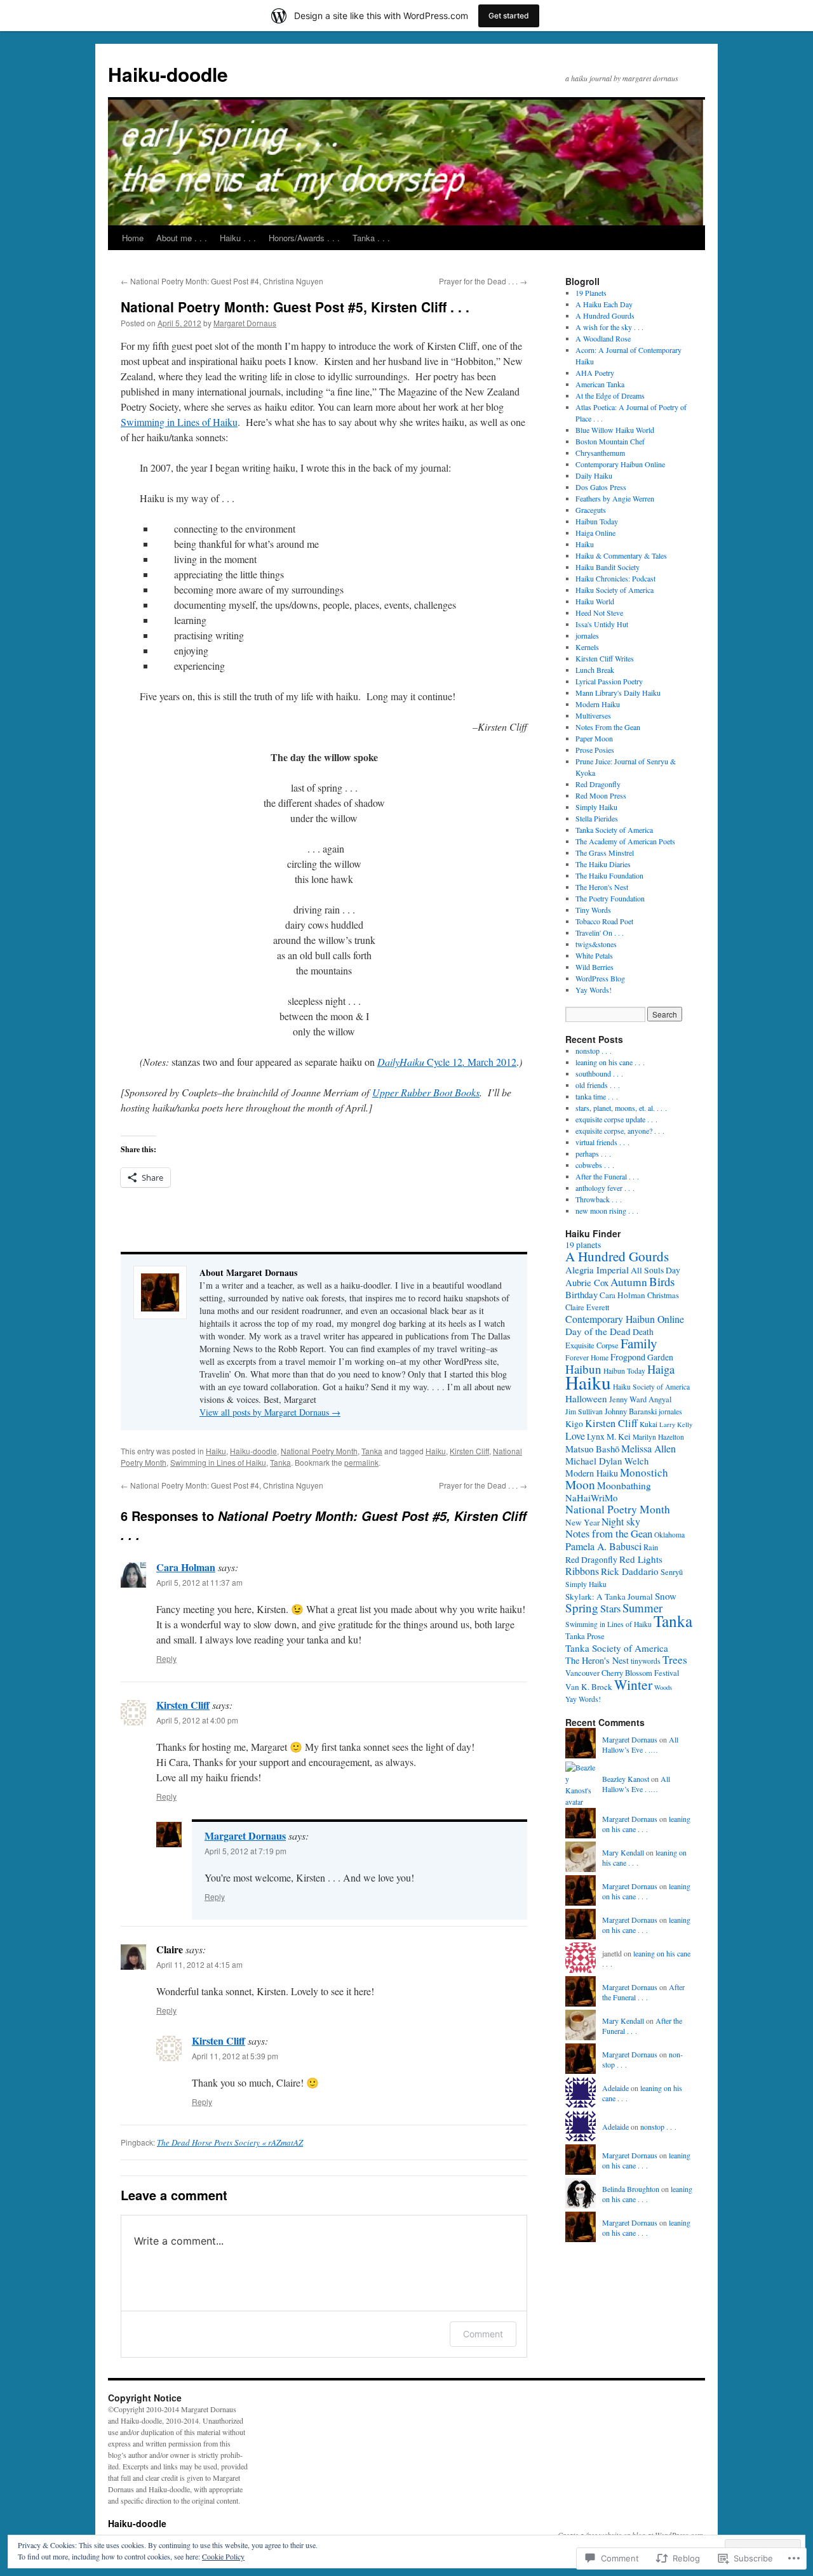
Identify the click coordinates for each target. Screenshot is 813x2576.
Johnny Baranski (631, 1411)
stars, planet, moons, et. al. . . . (621, 1108)
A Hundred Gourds (605, 315)
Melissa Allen (648, 1448)
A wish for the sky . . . (609, 327)
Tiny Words (593, 910)
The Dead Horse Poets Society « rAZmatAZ (230, 2142)
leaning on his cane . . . (610, 1062)
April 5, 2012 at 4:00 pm (197, 1720)
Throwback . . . (599, 1199)
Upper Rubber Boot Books (426, 1092)
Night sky (621, 1521)
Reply (166, 1658)
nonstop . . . (594, 1051)
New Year (582, 1522)
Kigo (574, 1424)
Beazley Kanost (626, 1779)
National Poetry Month (319, 1451)
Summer (642, 1608)
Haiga (661, 1369)
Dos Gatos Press (601, 487)
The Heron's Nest (602, 887)
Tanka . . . (371, 238)
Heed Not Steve (599, 613)
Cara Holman (186, 1567)
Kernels (587, 647)
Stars (610, 1609)
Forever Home (587, 1358)
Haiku (216, 1451)
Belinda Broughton (631, 2189)
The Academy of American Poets (625, 841)
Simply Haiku (596, 807)
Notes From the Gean (608, 727)
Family (639, 1343)
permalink (361, 1462)
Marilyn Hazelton (658, 1437)
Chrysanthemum (600, 453)
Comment (483, 2334)
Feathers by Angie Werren (615, 498)
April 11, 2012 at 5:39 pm (235, 2056)
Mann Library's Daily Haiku (618, 693)
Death (643, 1331)
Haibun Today (597, 521)
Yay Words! (594, 990)
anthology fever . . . (605, 1188)
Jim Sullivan (584, 1411)
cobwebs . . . (595, 1165)
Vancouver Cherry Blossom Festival (622, 1673)
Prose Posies (595, 750)
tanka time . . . (597, 1096)
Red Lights (641, 1559)
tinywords (646, 1661)
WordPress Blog (600, 978)
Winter (633, 1684)
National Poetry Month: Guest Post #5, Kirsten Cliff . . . (295, 307)
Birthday (581, 1294)
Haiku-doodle (168, 74)
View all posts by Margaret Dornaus (270, 1412)
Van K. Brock (589, 1687)
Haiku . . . (238, 238)
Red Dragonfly (598, 784)
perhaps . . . (593, 1153)
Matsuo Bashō (592, 1449)
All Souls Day (655, 1270)
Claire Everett (587, 1307)
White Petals (594, 955)
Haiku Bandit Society (608, 567)
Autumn (629, 1282)
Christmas (663, 1295)
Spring (582, 1608)
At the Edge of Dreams (610, 395)
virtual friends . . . (602, 1142)
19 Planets (591, 293)
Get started (509, 16)
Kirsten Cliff (469, 1451)
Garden (660, 1357)
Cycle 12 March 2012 (447, 1062)
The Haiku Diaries (603, 864)
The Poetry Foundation (610, 898)
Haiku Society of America (615, 590)
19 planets (583, 1245)
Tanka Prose (585, 1636)
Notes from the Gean (609, 1533)
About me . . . (182, 238)
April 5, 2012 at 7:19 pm (245, 1851)
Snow (666, 1596)
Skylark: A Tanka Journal (609, 1597)
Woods (663, 1687)
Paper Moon (594, 738)
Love (575, 1436)
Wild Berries (595, 967)
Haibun (583, 1369)
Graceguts (591, 510)
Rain (651, 1547)
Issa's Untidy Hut (602, 624)
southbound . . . (599, 1073)
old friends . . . (598, 1085)
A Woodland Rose (603, 338)
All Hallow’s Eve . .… (640, 1745)
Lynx (596, 1436)
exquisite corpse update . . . (616, 1119)
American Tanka (600, 384)
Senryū (672, 1572)
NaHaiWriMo (591, 1497)
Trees (675, 1660)
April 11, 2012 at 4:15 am (199, 1964)
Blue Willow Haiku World (615, 430)
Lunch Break (595, 670)
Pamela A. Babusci (603, 1546)
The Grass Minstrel (605, 853)
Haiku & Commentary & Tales (621, 555)
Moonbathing (624, 1485)
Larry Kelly (676, 1424)
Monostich (644, 1472)
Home (133, 238)
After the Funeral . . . (607, 1176)
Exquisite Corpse (592, 1345)
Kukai (648, 1424)
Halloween (586, 1398)
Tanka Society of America (614, 830)
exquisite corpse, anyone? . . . (620, 1131)
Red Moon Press (601, 795)
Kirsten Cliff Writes (605, 658)
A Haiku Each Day (604, 304)
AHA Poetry (595, 373)
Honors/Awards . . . (304, 238)
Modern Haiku (598, 704)
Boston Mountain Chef (610, 441)
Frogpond (628, 1357)
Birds (662, 1281)
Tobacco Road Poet (604, 921)
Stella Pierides (597, 818)
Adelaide (615, 2088)
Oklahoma (669, 1535)
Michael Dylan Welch (607, 1461)
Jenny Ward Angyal (640, 1399)
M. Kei (619, 1436)
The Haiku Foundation (609, 875)
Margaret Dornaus (245, 323)
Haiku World (595, 601)
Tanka (372, 1451)
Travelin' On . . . (600, 933)
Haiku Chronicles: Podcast (615, 578)
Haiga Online (595, 533)
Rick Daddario (630, 1571)
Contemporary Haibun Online (620, 464)
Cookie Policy (223, 2556)
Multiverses (593, 715)
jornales (587, 635)
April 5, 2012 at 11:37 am (199, 1582)
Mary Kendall (623, 1852)
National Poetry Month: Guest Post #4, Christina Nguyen (222, 281)
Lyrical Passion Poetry (609, 681)
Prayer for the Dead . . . (483, 281)
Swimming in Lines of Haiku (179, 422)
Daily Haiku (594, 475)
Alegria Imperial (597, 1270)
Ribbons (582, 1571)
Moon (580, 1484)
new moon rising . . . (607, 1211)
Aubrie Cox (587, 1282)
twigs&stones (596, 944)
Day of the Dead (598, 1331)
